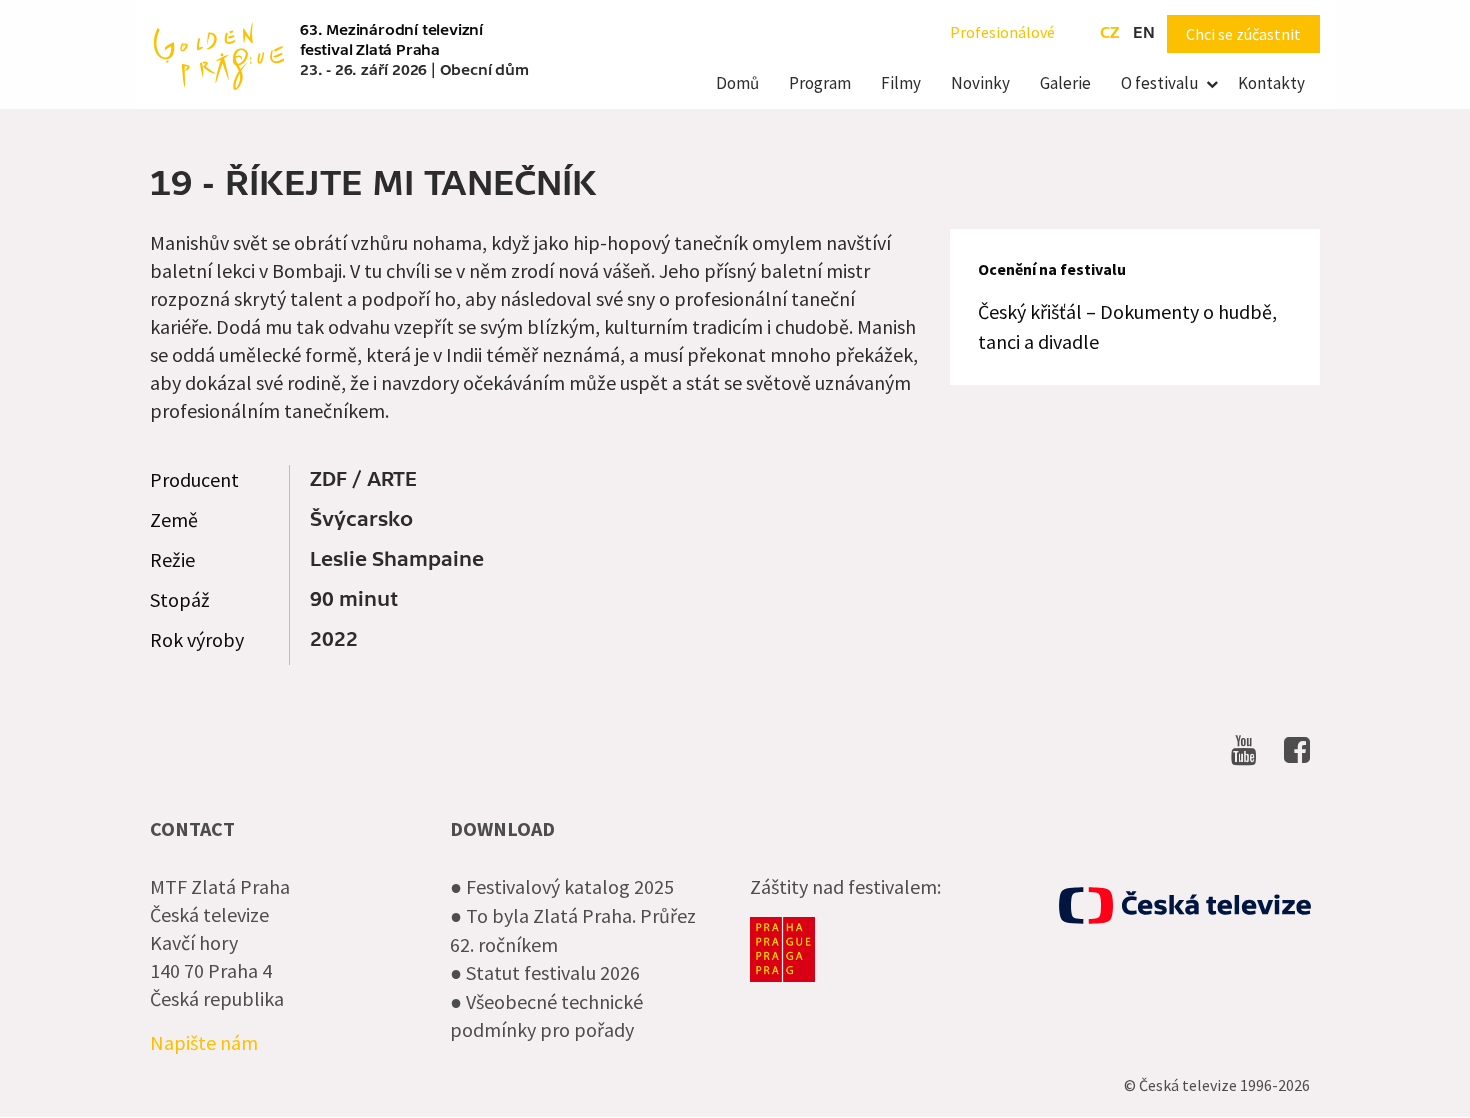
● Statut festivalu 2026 (545, 972)
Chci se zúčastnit (1243, 34)
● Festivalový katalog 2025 (562, 886)
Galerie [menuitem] (1065, 83)
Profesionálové (1002, 32)
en (1144, 33)
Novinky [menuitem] (980, 83)
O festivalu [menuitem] (1160, 83)
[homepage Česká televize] (1185, 905)
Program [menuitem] (820, 83)
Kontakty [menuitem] (1271, 83)
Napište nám (204, 1042)
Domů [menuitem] (737, 83)
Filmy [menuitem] (901, 83)
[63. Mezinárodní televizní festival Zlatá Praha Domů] (219, 54)
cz (1109, 33)
